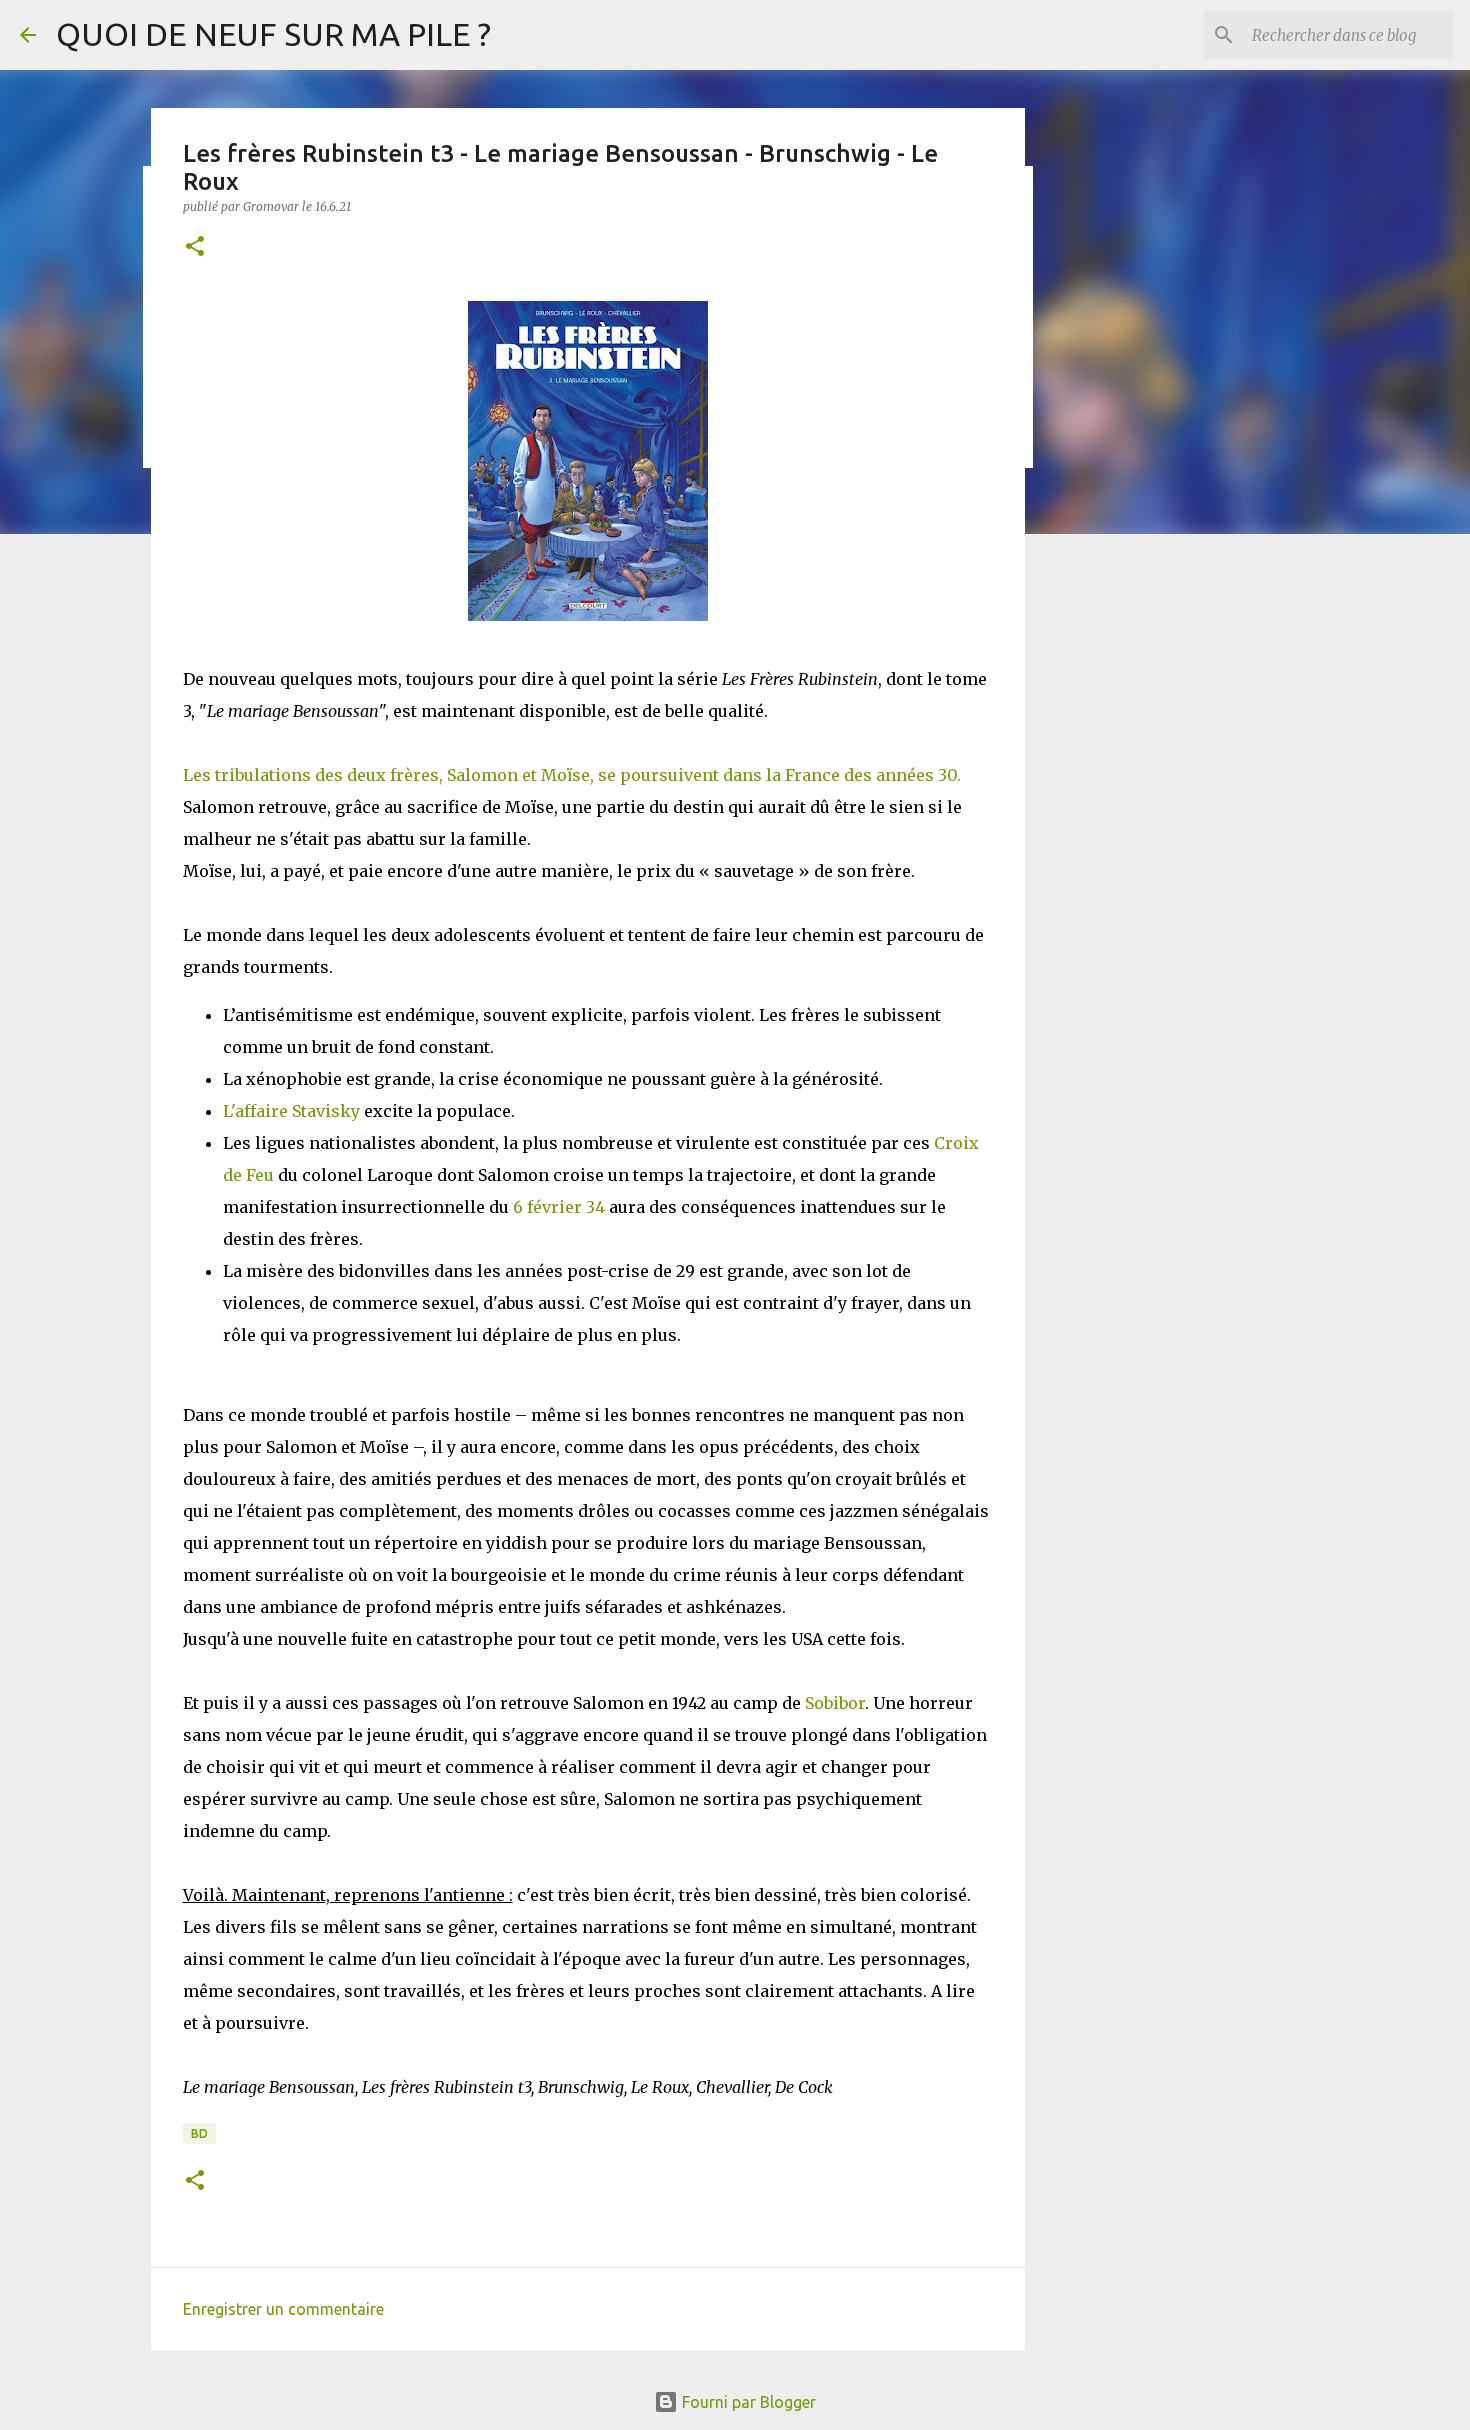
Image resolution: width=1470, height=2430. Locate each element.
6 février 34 (559, 1207)
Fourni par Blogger (747, 2402)
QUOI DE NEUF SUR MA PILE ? (273, 34)
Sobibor (835, 1703)
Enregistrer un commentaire (283, 2309)
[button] (195, 247)
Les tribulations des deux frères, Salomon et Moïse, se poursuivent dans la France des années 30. (572, 775)
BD (199, 2133)
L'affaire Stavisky (291, 1111)
